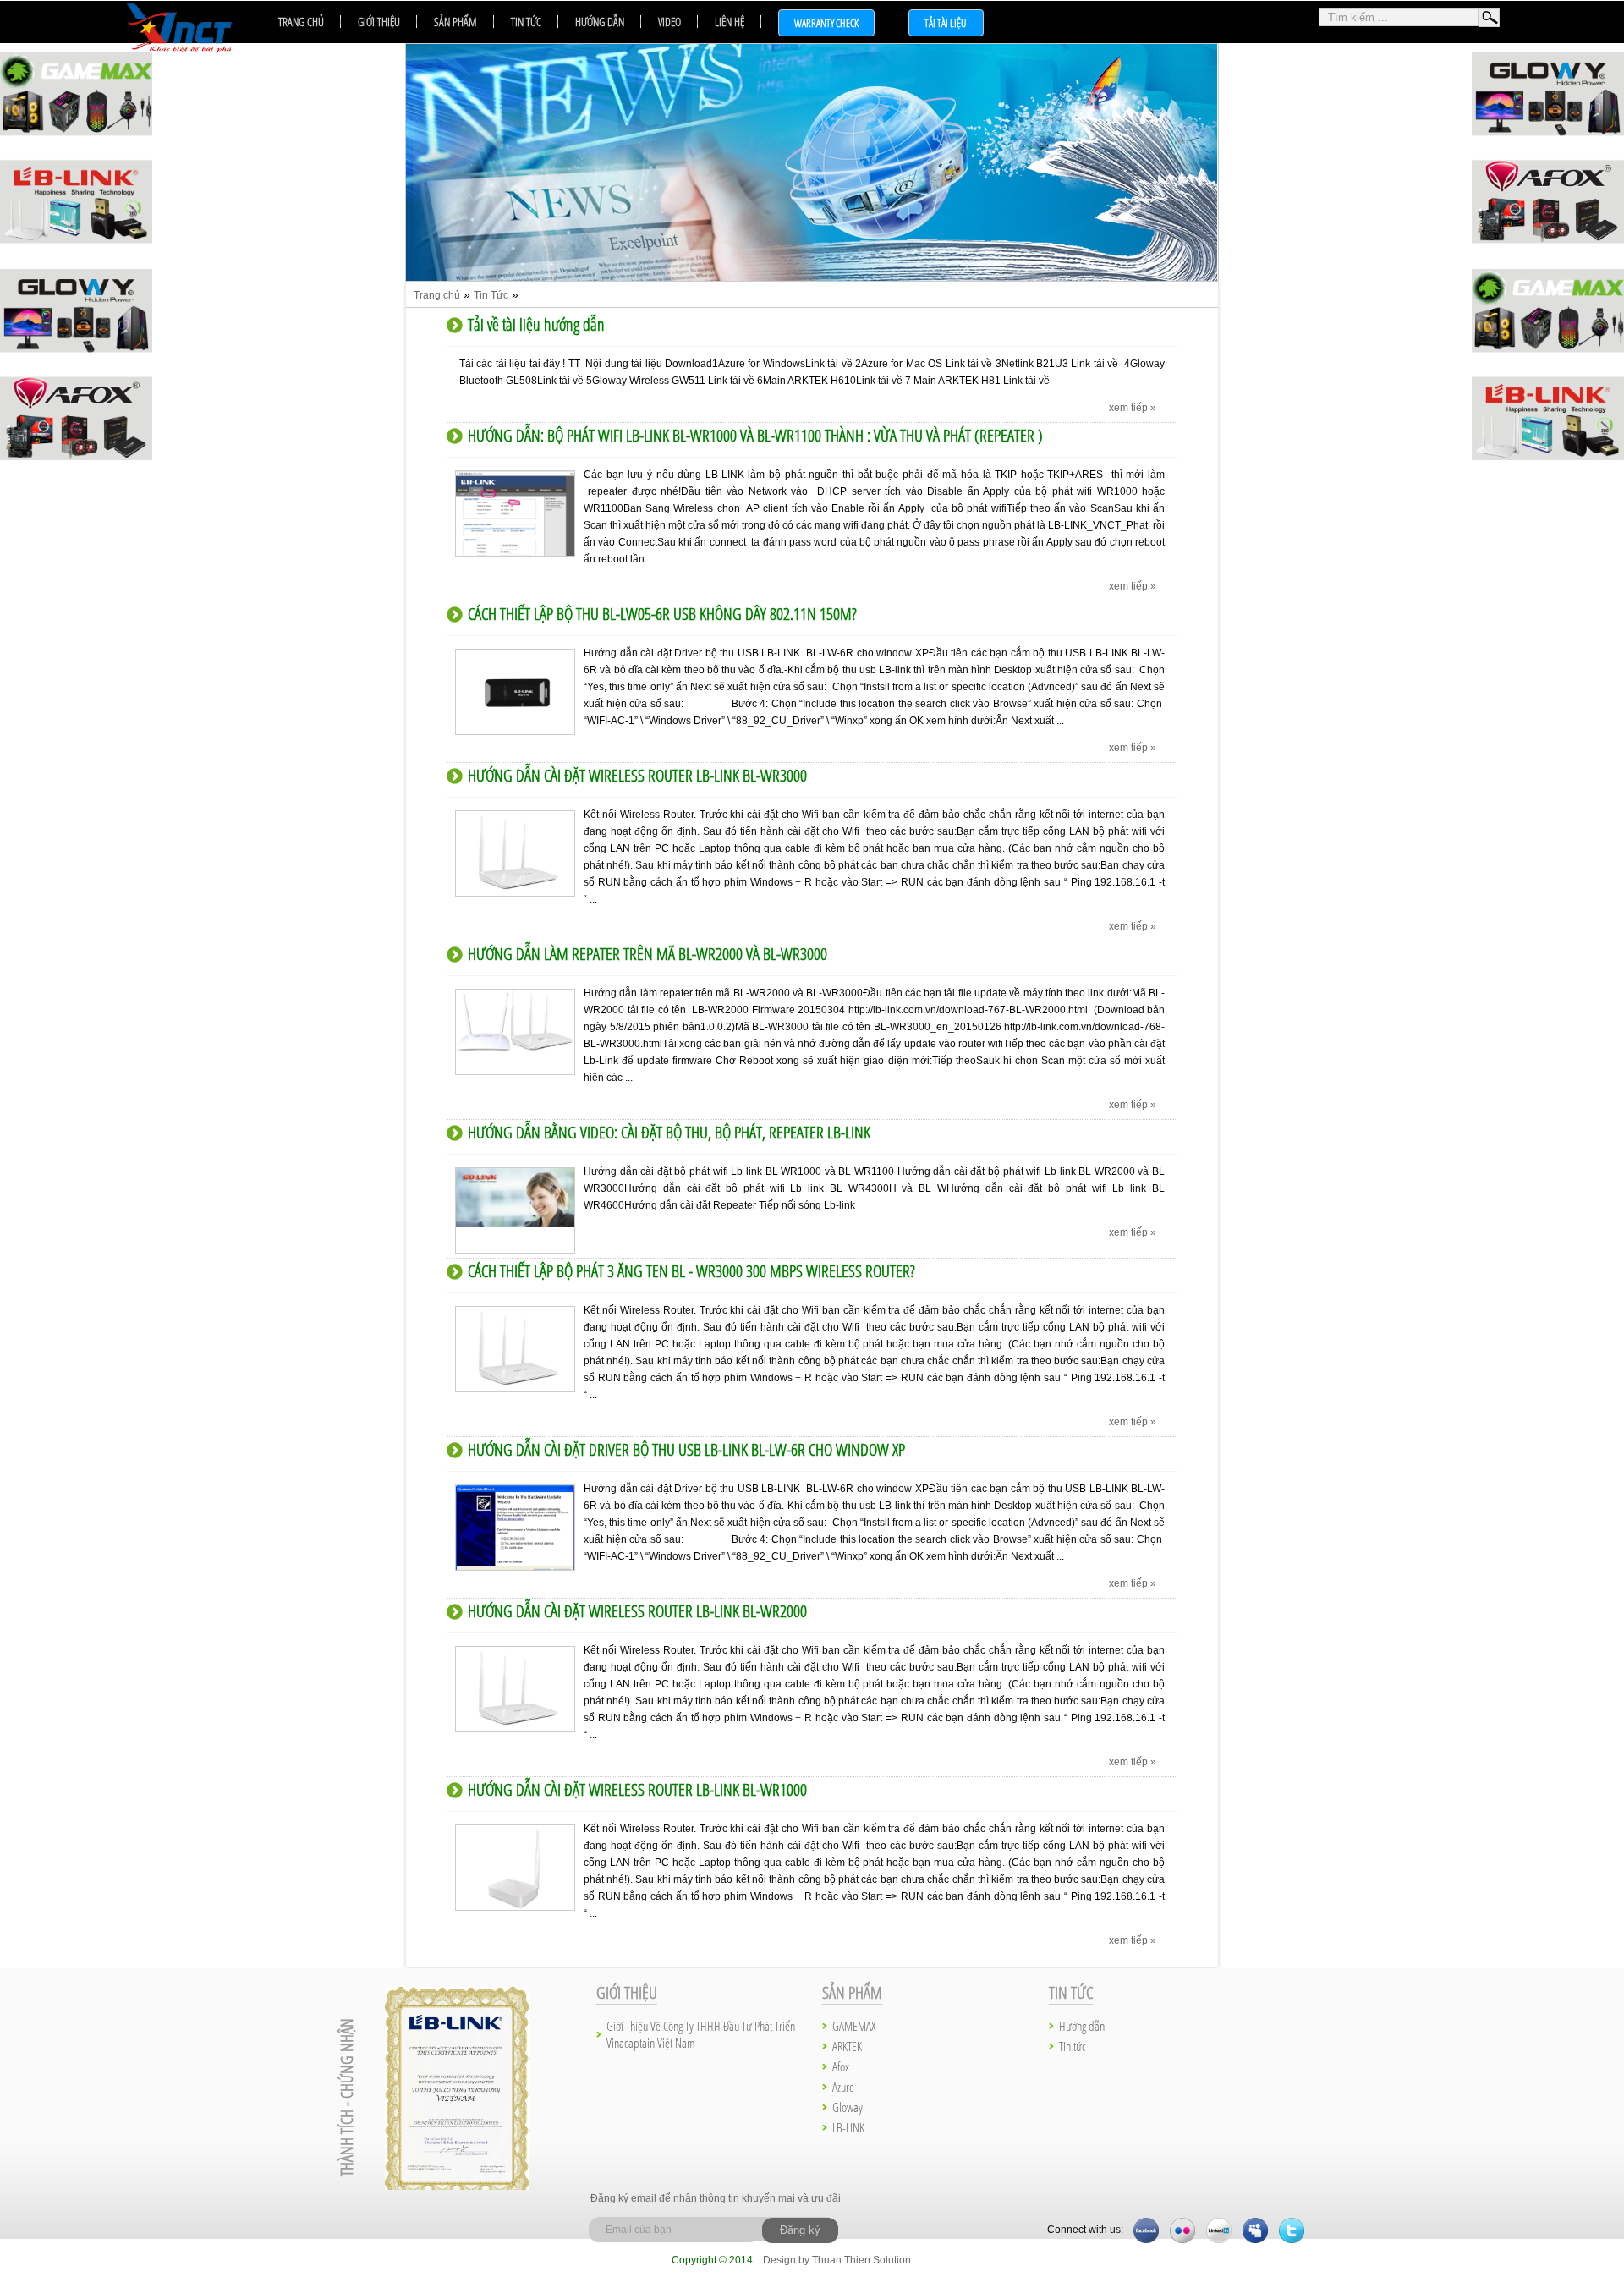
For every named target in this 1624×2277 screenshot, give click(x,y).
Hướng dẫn (600, 22)
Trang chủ (301, 22)
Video (669, 22)
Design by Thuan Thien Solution (837, 2260)
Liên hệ (730, 22)
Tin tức (526, 22)
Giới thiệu (379, 22)
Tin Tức (491, 295)
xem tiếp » (1133, 408)
